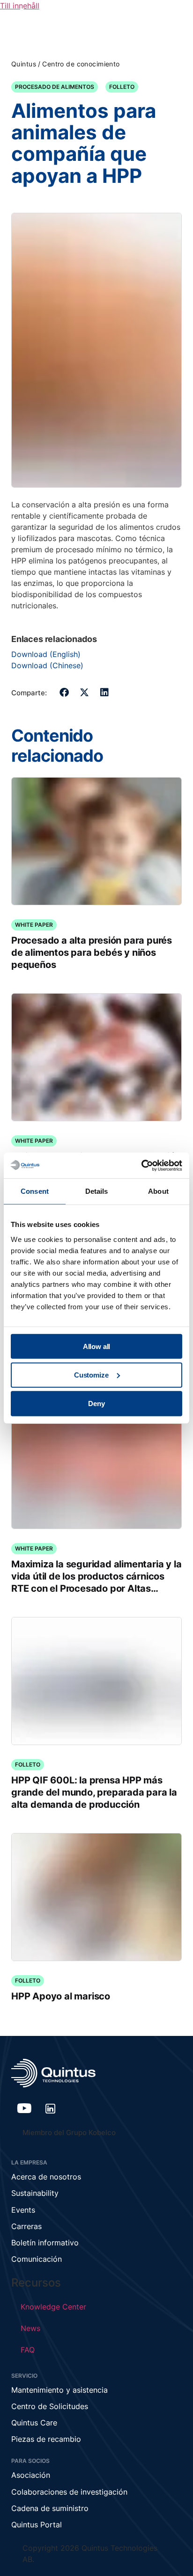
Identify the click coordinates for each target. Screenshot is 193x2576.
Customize (91, 1375)
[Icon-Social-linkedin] (51, 2108)
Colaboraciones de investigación (69, 2492)
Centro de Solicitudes (50, 2406)
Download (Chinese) (47, 665)
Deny (96, 1403)
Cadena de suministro (50, 2508)
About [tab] (158, 1191)
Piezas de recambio (46, 2439)
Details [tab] (97, 1191)
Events (23, 2210)
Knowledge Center (53, 2307)
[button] (64, 693)
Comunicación (37, 2259)
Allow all (97, 1346)
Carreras (26, 2226)
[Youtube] (24, 2108)
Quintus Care (34, 2423)
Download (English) (46, 654)
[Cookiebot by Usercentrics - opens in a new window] (141, 1165)
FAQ (28, 2350)
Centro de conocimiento (81, 64)
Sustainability (35, 2193)
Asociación (31, 2475)
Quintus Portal (37, 2525)
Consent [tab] (35, 1191)
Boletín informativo (45, 2243)
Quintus (24, 64)
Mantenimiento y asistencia (59, 2390)
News (30, 2328)
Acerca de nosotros (46, 2177)
